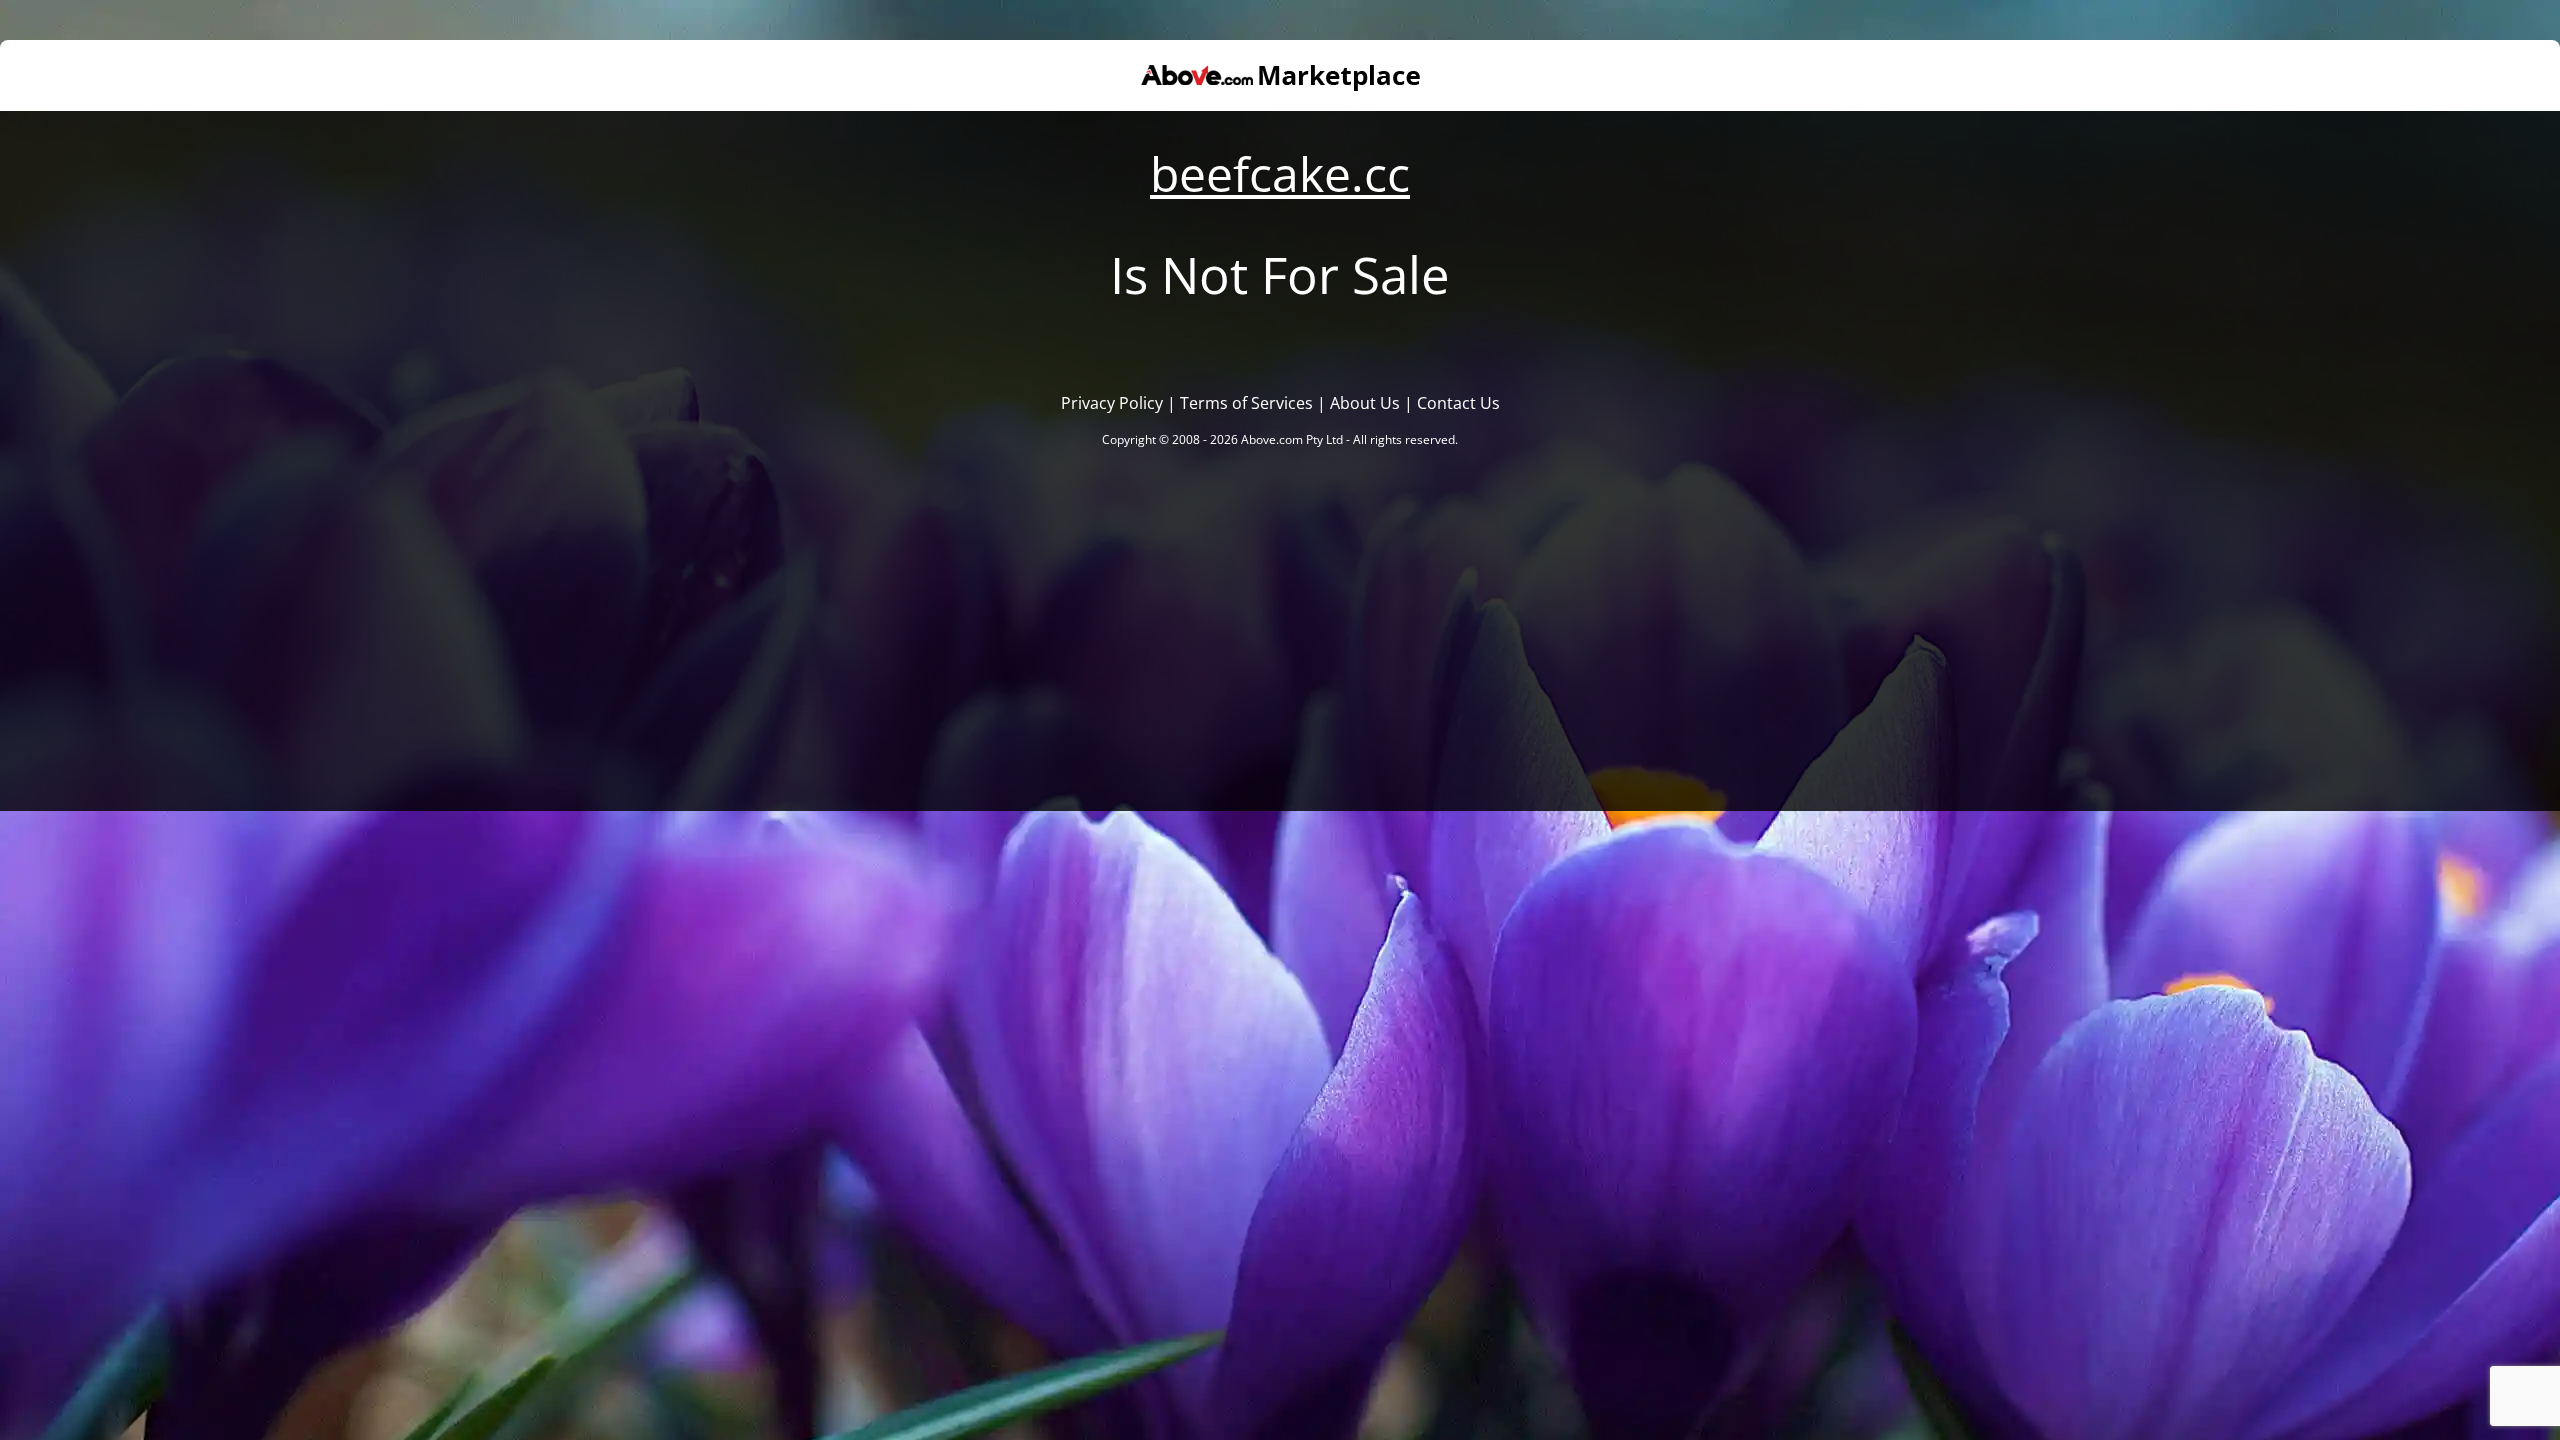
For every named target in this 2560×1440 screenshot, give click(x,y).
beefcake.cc (1280, 173)
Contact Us (1458, 403)
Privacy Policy (1112, 403)
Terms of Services (1246, 403)
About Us (1365, 403)
